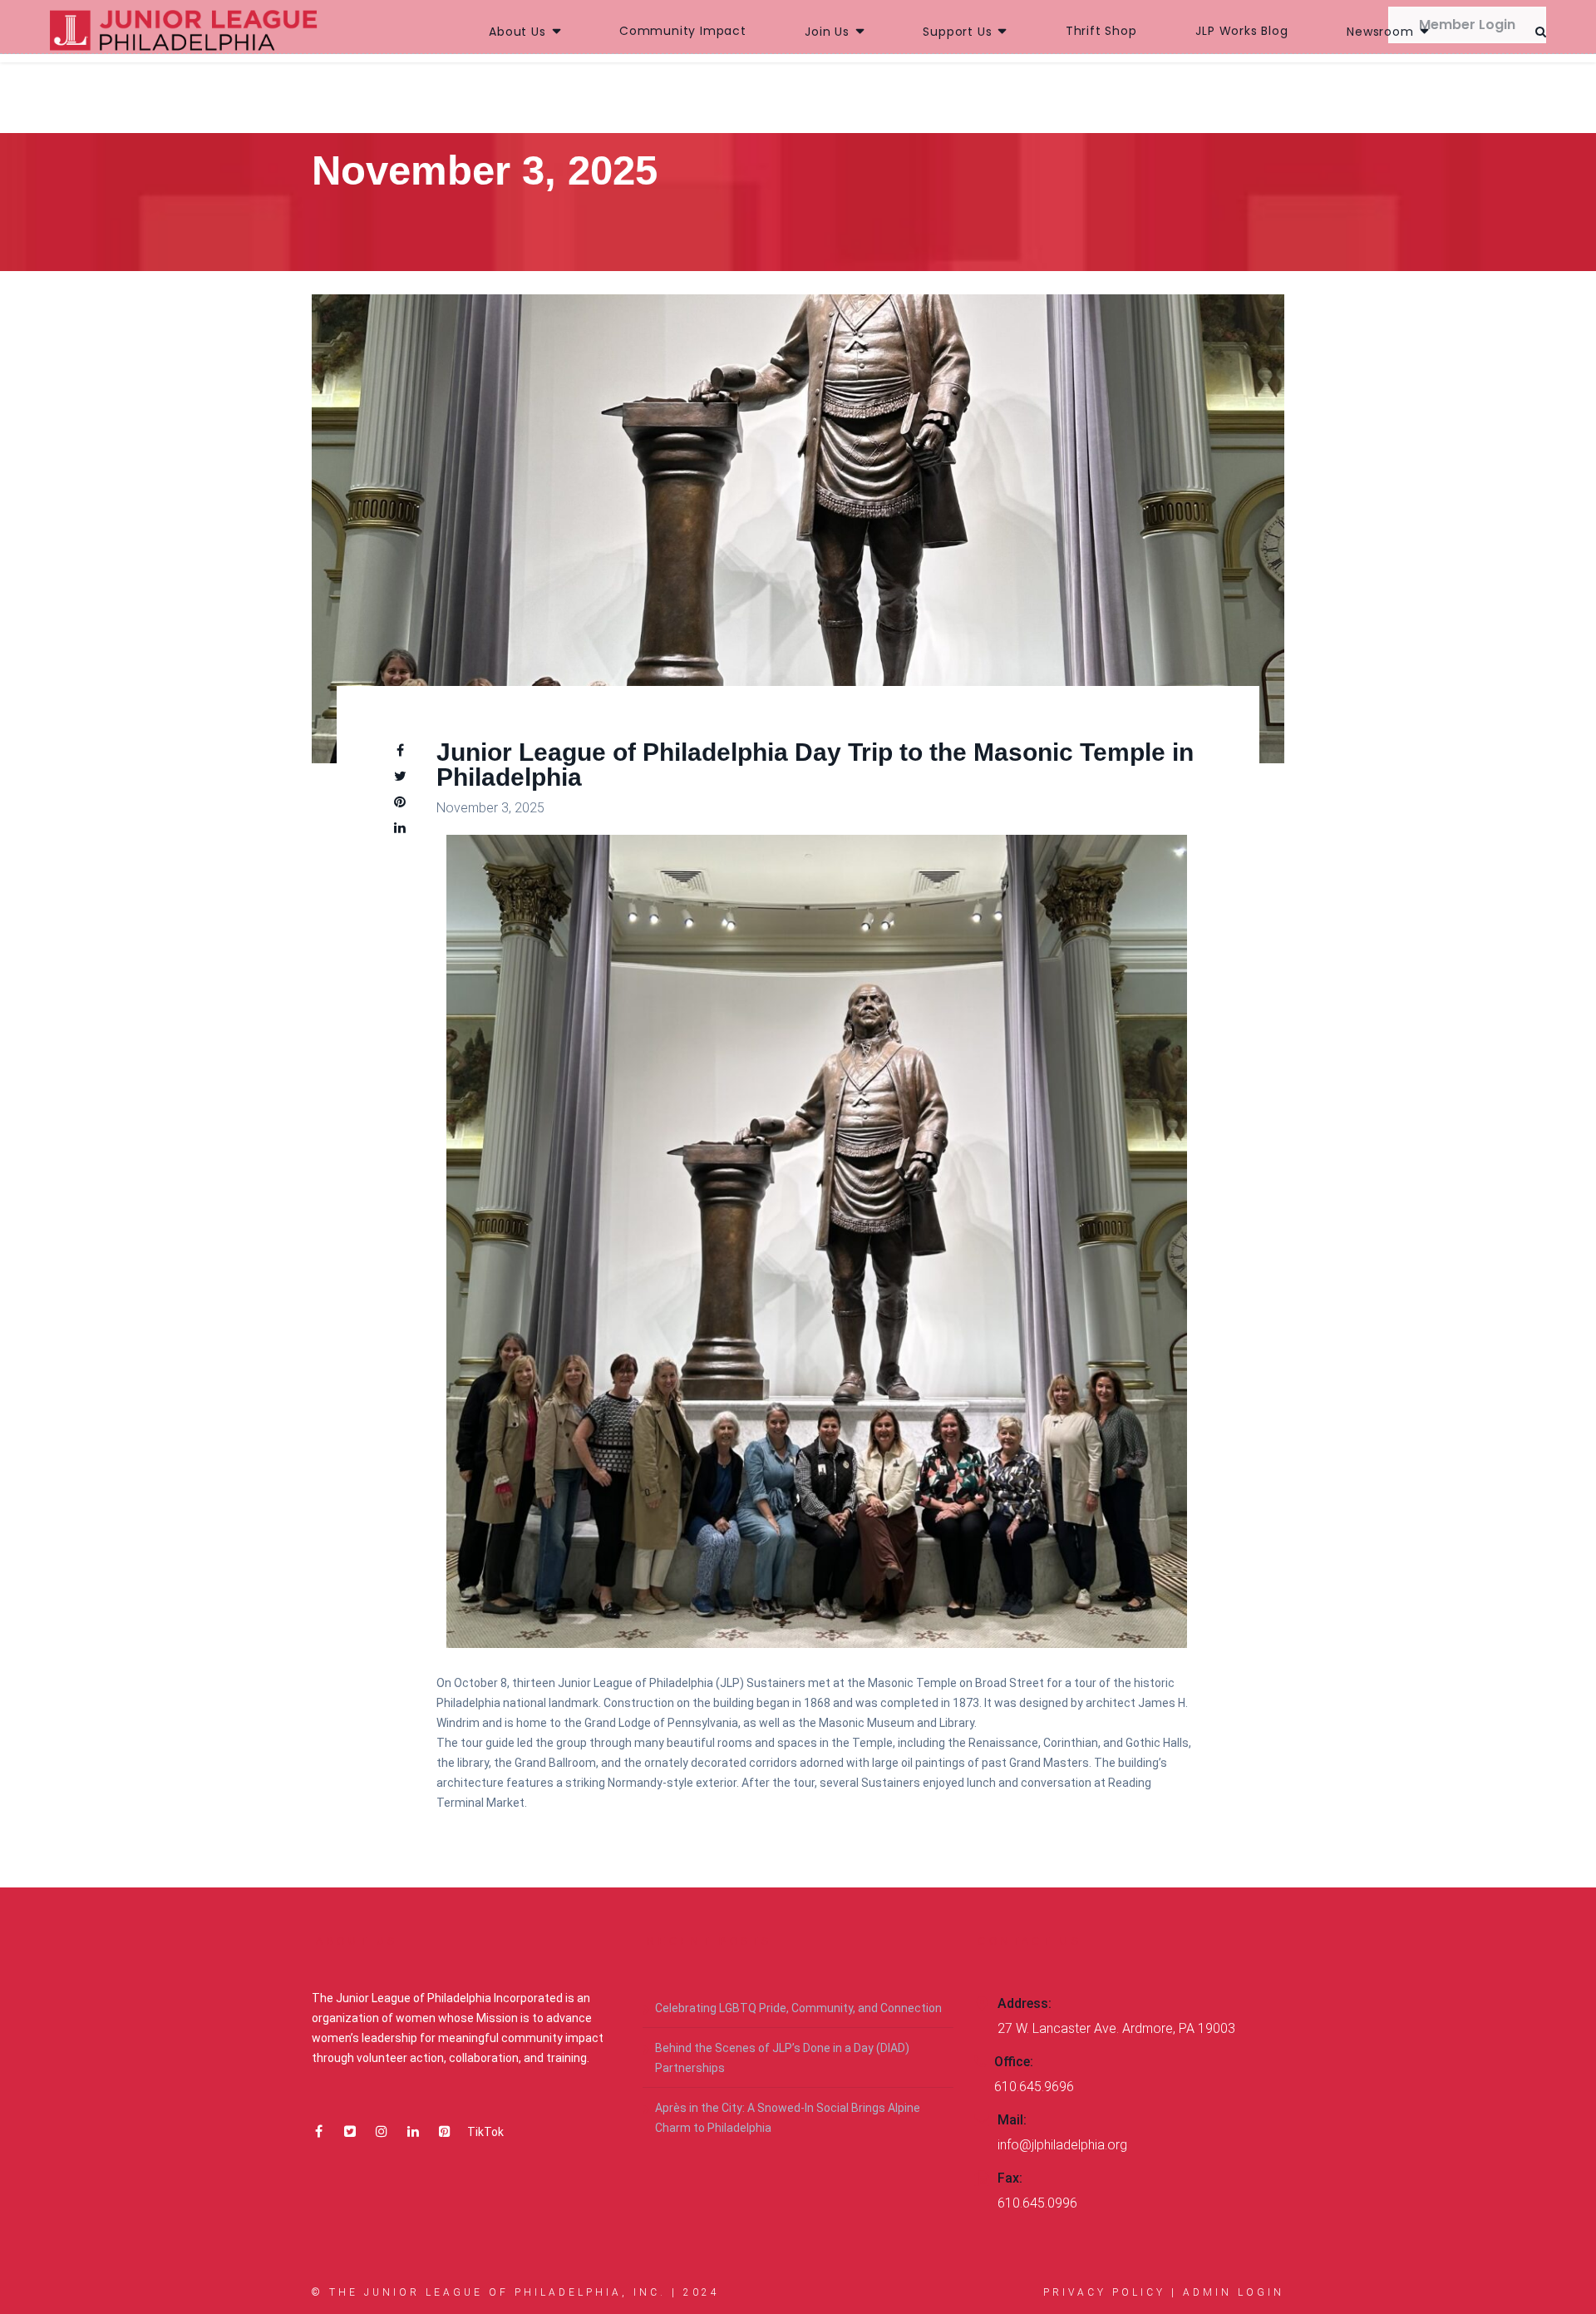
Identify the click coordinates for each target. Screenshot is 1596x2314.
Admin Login (1234, 2292)
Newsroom (1380, 32)
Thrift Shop (1101, 31)
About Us (517, 32)
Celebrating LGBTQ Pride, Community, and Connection (798, 2008)
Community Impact (683, 31)
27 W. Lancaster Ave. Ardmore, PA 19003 (1116, 2028)
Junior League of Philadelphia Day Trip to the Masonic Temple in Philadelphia (815, 765)
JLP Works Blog (1241, 31)
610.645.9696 (1034, 2087)
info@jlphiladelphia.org (1062, 2145)
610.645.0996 (1037, 2203)
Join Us (827, 32)
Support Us (957, 32)
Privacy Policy (1104, 2292)
